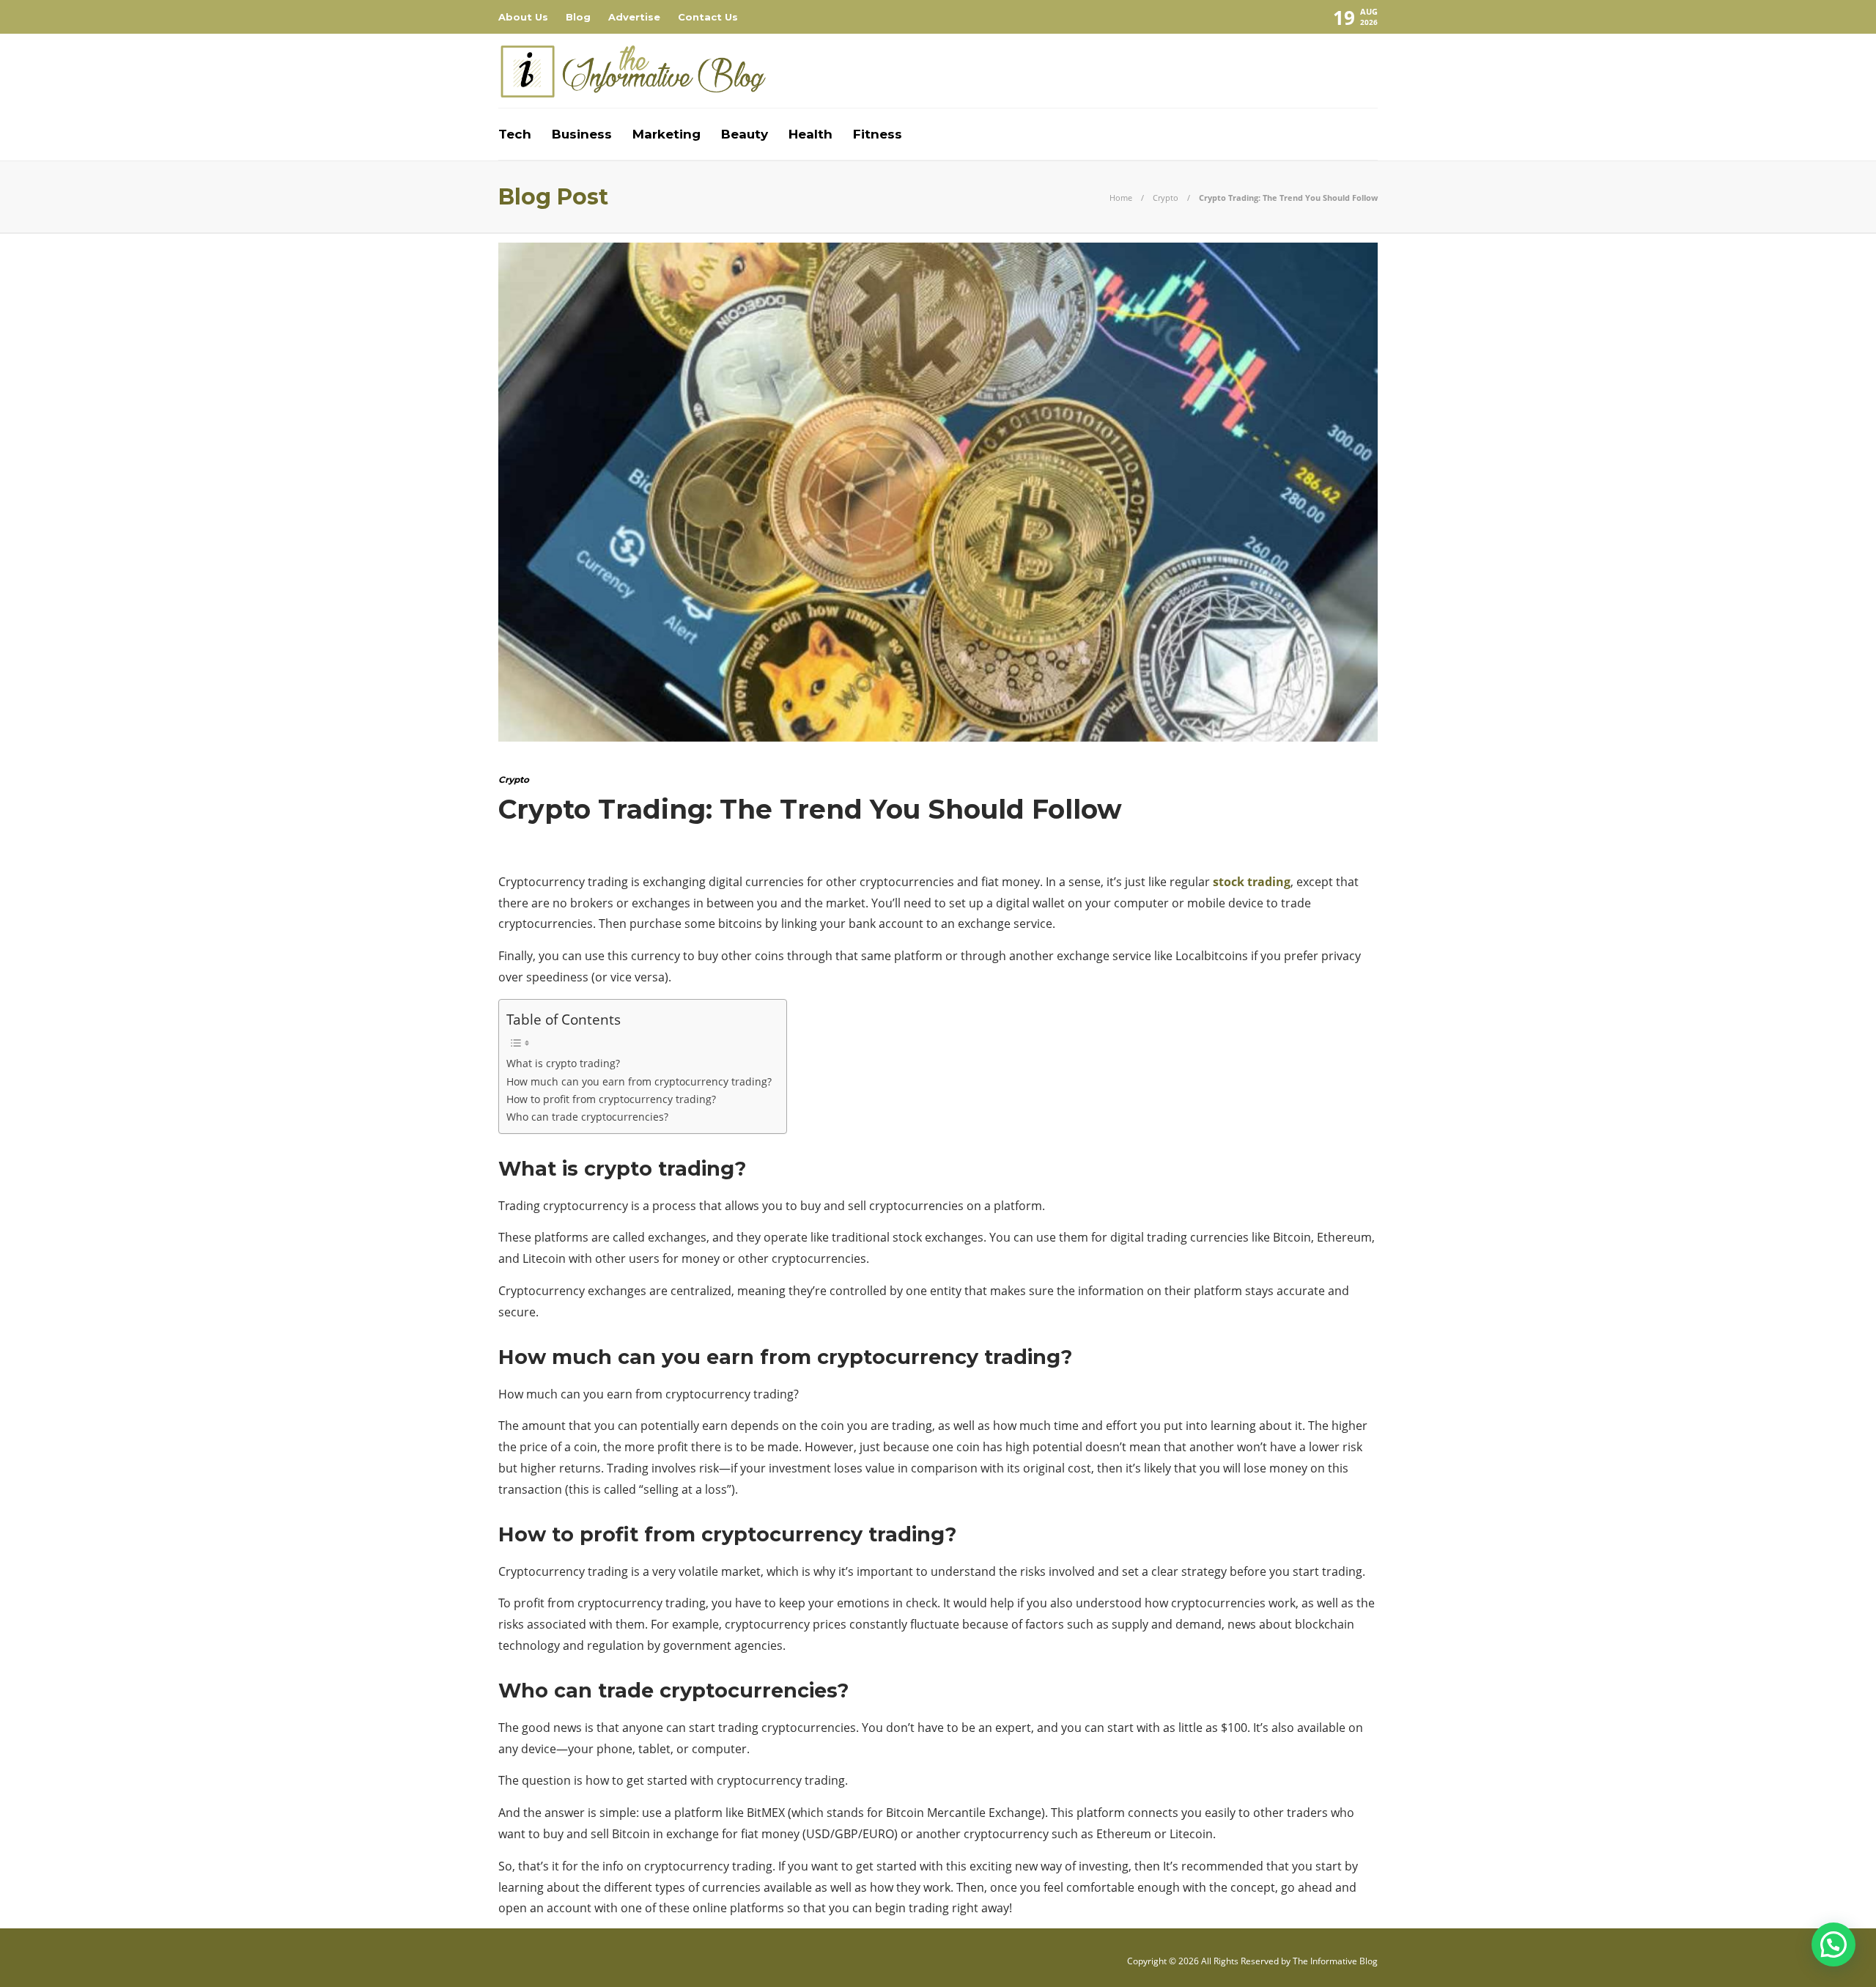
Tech (515, 134)
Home (1121, 198)
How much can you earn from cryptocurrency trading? (639, 1081)
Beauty (745, 134)
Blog (578, 17)
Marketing (666, 134)
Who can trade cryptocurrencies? (587, 1117)
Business (582, 134)
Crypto (1166, 198)
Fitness (878, 134)
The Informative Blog (1335, 1961)
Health (810, 134)
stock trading (1252, 882)
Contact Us (708, 17)
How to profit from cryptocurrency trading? (611, 1099)
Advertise (634, 17)
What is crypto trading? (563, 1063)
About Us (523, 17)
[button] (1833, 1944)
